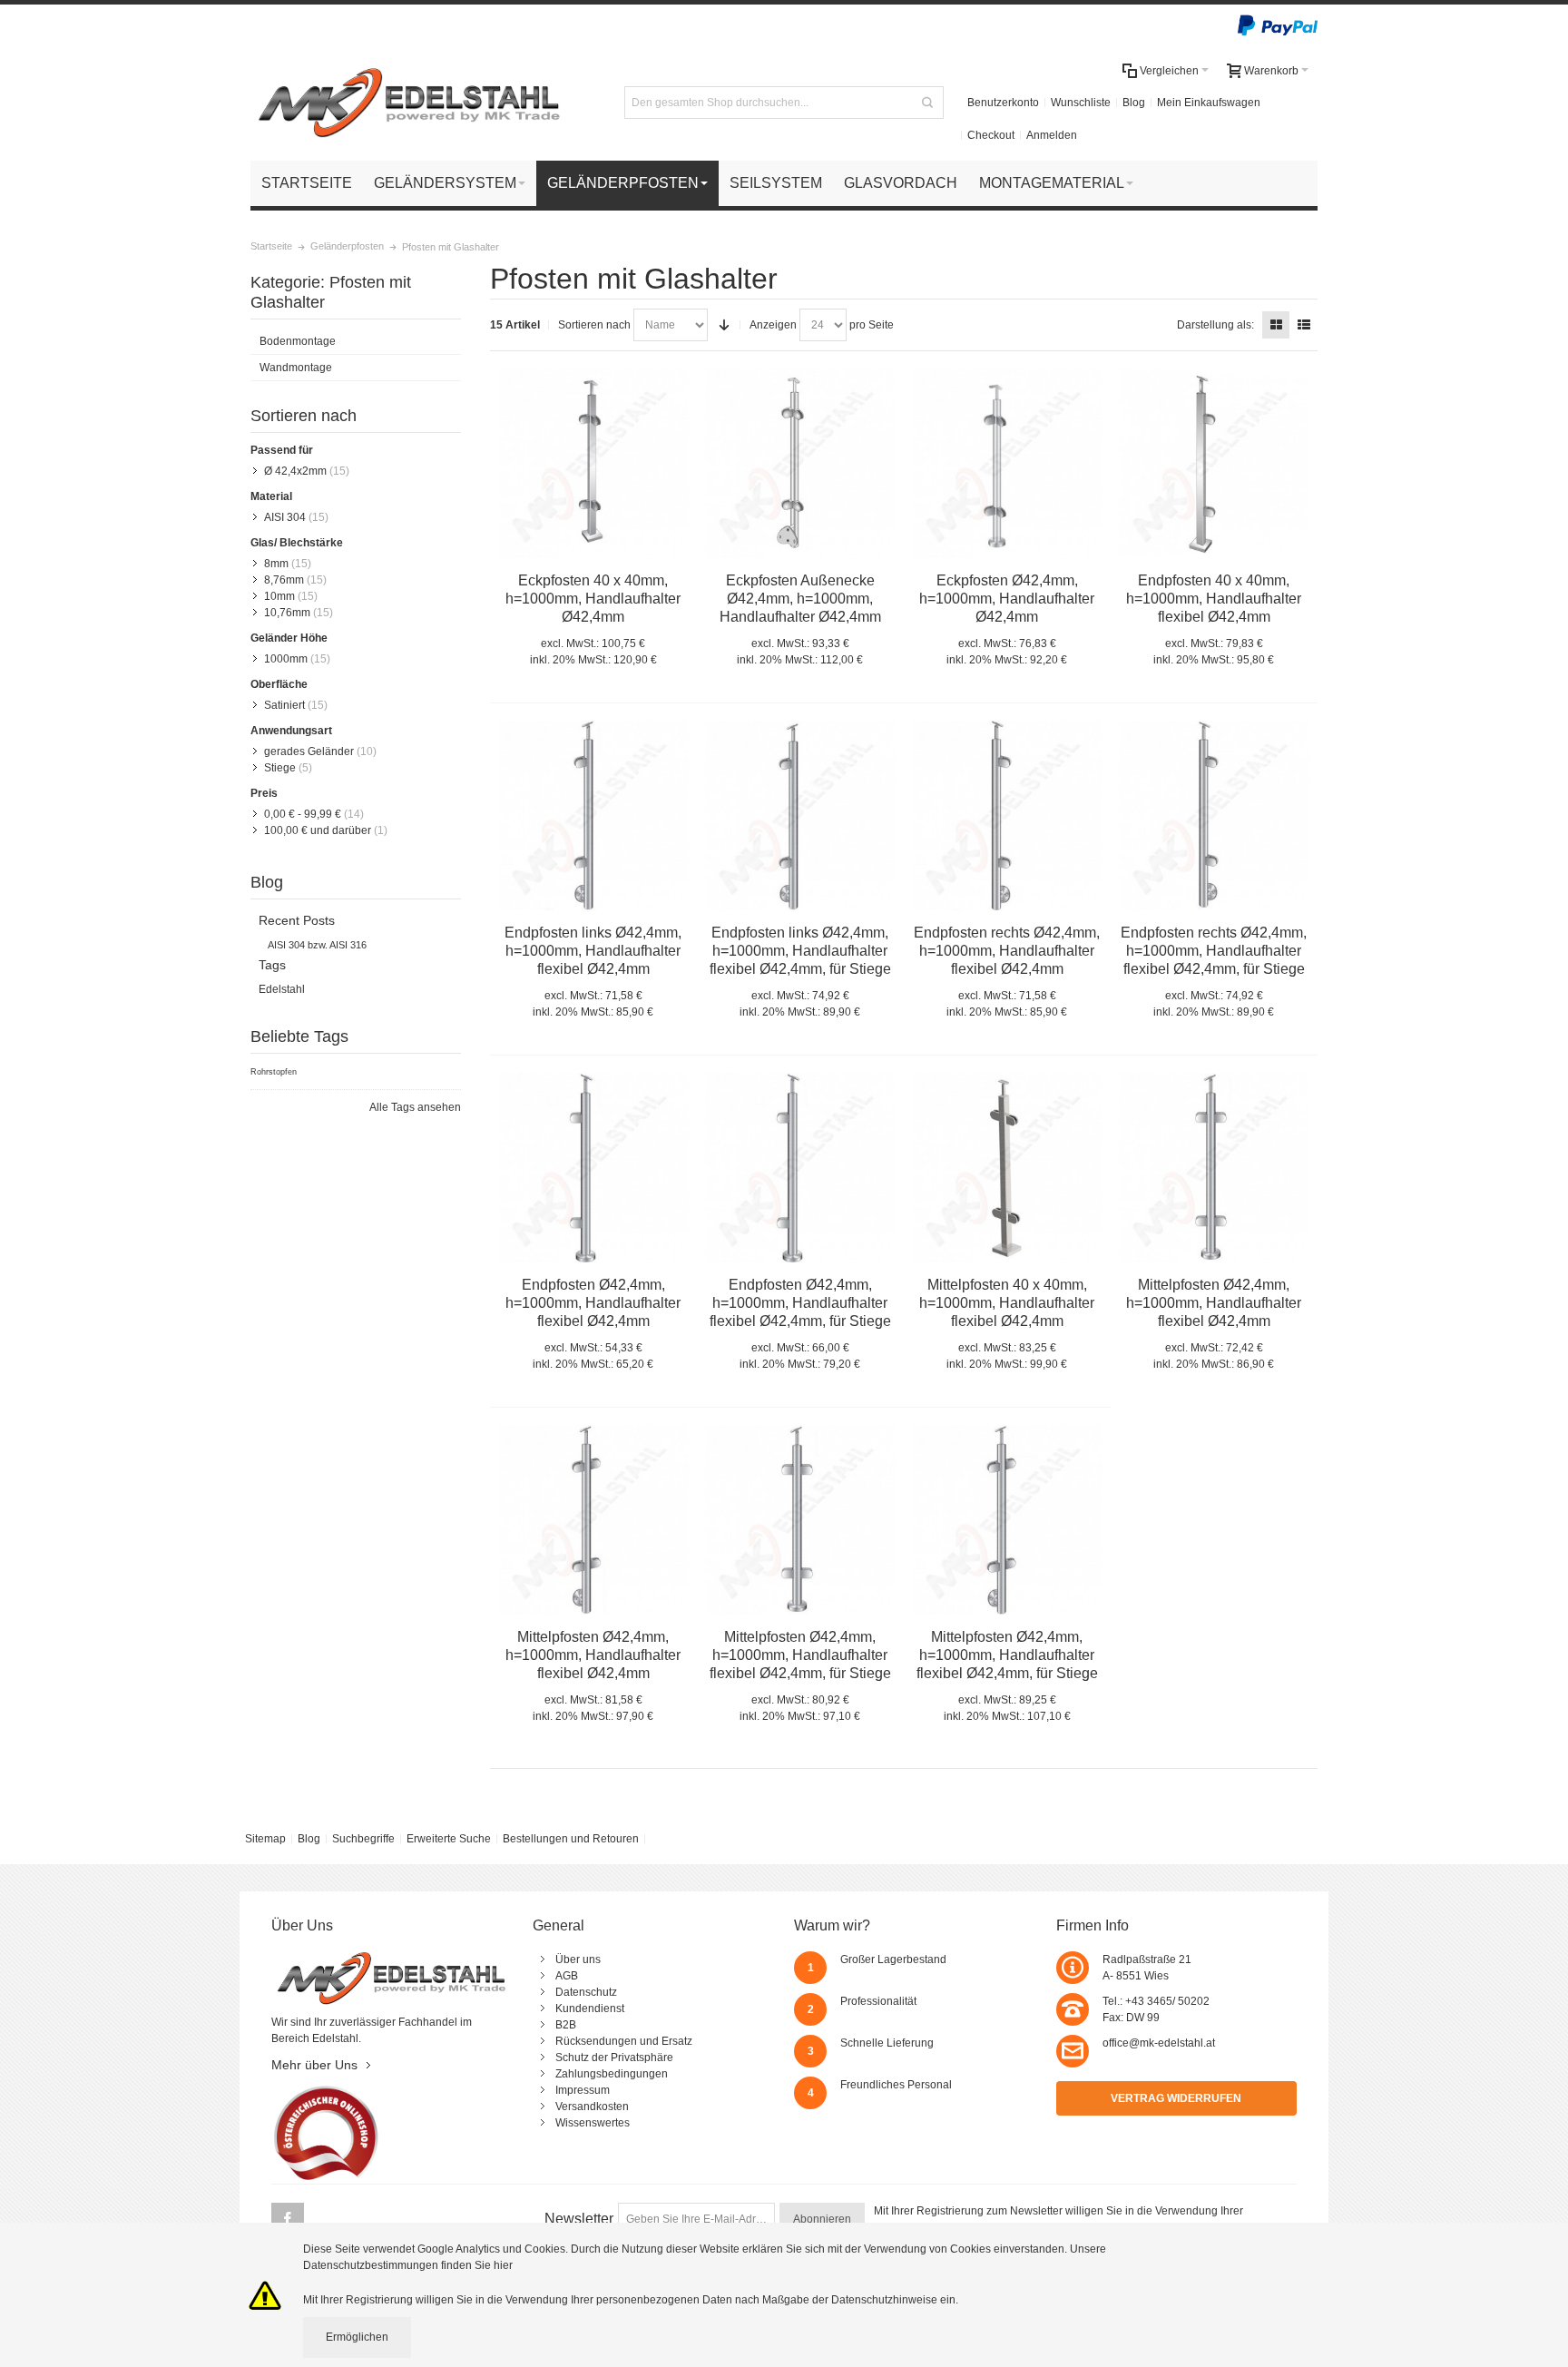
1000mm (286, 659)
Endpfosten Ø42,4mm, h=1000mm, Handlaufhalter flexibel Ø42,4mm (593, 1303)
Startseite (271, 246)
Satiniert (284, 705)
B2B (566, 2025)
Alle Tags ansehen (415, 1107)
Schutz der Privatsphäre (614, 2058)
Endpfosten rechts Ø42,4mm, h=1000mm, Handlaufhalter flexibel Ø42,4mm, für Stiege (1214, 951)
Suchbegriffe (363, 1839)
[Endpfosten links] (800, 816)
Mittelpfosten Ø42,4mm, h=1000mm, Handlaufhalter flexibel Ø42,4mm (1214, 1303)
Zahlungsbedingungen (612, 2074)
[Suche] (927, 103)
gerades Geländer (309, 751)
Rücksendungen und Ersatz (624, 2041)
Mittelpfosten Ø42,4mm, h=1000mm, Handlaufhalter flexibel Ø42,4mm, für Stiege (800, 1655)
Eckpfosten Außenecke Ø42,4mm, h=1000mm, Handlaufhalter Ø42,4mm (800, 599)
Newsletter (579, 2219)
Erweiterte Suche (449, 1839)
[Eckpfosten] (593, 464)
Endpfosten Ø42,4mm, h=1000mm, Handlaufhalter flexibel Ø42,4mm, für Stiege (800, 1303)
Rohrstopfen (274, 1072)
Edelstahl (282, 989)
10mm (279, 596)
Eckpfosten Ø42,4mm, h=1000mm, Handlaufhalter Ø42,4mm (1007, 599)
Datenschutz (586, 1992)
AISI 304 (285, 517)
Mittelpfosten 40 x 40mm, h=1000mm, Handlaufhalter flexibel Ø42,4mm (1007, 1303)
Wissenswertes (593, 2123)
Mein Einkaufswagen (1209, 103)
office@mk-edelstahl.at (1159, 2043)
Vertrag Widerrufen (1176, 2098)
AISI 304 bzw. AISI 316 (317, 945)
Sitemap (265, 1839)
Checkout (991, 135)
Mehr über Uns (314, 2065)
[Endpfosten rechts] (1214, 816)
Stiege (280, 768)
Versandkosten (592, 2107)
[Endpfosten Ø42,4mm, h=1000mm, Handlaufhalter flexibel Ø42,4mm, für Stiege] (800, 1168)
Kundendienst (590, 2009)
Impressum (583, 2090)
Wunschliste (1081, 103)
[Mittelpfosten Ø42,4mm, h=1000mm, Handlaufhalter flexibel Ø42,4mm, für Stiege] (800, 1520)
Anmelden (1052, 135)
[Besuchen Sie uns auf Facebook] (288, 2220)
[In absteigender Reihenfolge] (724, 325)
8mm (276, 564)
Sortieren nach (594, 325)
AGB (567, 1976)
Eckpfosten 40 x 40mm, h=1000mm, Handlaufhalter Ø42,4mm (593, 599)
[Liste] (1304, 325)
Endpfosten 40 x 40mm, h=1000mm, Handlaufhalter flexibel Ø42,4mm (1214, 599)
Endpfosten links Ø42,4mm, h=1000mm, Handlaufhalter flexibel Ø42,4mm (593, 951)
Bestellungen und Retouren (571, 1839)
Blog (1134, 103)
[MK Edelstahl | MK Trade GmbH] (409, 103)
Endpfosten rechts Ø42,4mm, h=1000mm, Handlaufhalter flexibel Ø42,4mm (1007, 951)
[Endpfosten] (593, 816)
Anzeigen (773, 325)
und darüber (318, 830)
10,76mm (287, 613)
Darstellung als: (1215, 325)
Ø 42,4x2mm (295, 471)
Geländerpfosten (347, 246)
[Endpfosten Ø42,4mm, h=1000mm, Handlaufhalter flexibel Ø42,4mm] (593, 1168)
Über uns (578, 1959)
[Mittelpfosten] (1214, 464)
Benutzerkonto (1003, 103)
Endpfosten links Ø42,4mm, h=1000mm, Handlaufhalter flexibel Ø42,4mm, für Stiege (800, 951)
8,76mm (284, 580)
